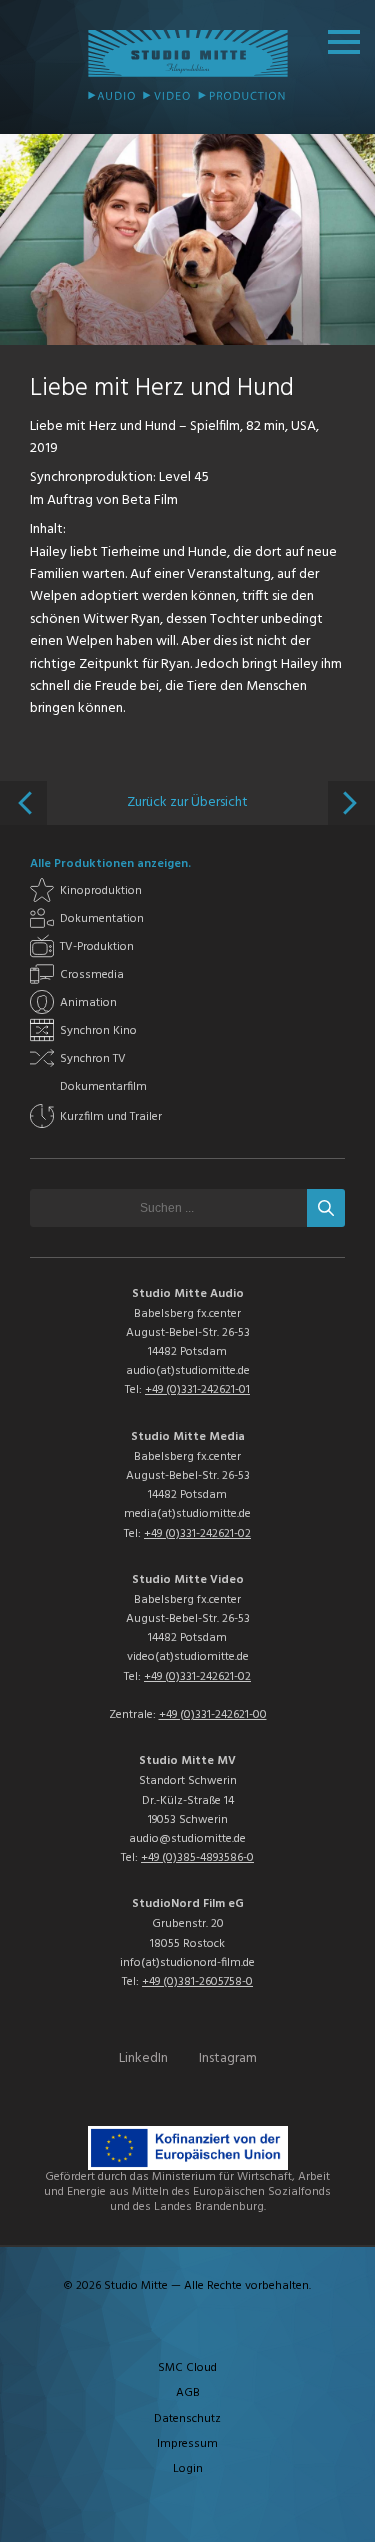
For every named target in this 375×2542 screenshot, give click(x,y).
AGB (188, 2393)
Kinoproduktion (101, 891)
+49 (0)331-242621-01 (197, 1390)
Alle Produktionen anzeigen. (110, 864)
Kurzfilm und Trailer (111, 1117)
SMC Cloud (187, 2368)
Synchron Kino (98, 1031)
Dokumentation (102, 919)
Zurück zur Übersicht (187, 802)
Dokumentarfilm (103, 1087)
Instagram (228, 2058)
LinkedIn (143, 2058)
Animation (88, 1003)
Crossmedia (92, 975)
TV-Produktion (97, 947)
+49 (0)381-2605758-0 (197, 1982)
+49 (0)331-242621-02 (197, 1534)
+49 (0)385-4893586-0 (197, 1858)
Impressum (187, 2444)
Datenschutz (187, 2419)
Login (188, 2469)
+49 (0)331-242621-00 (213, 1715)
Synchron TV (93, 1059)
